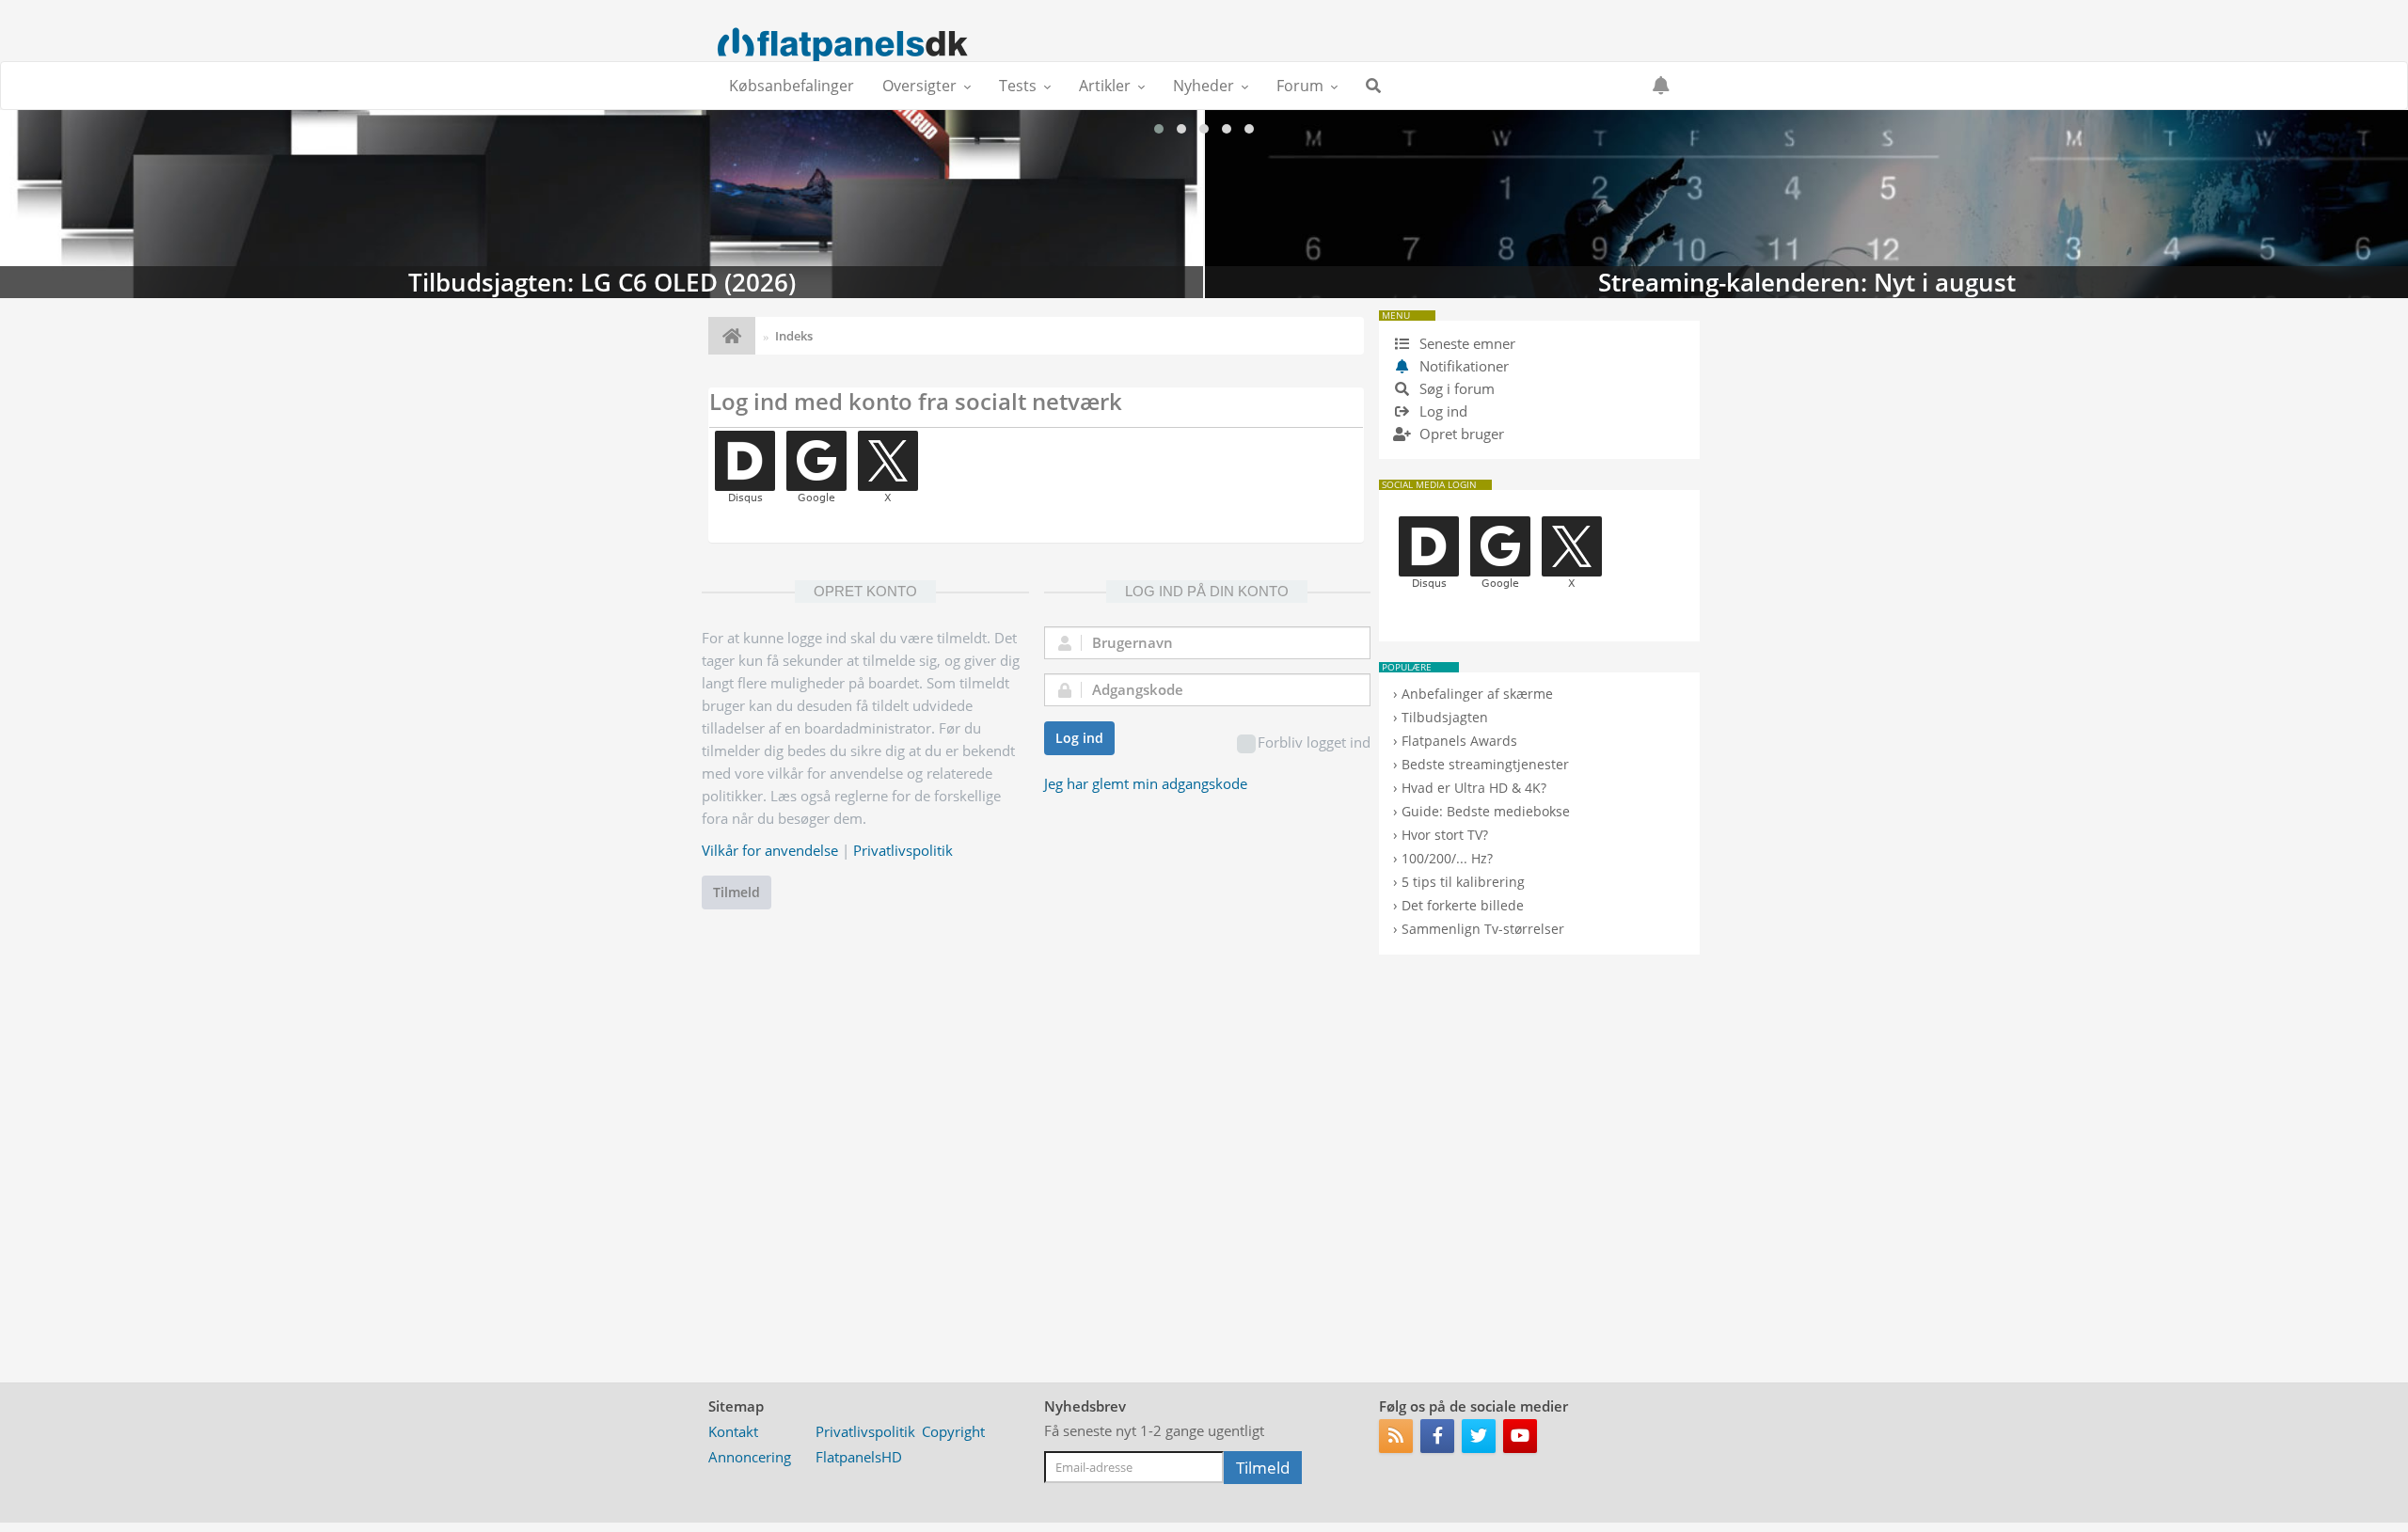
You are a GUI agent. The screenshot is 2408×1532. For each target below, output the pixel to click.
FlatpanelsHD (859, 1457)
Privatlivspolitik (903, 850)
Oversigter (919, 86)
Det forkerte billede (1463, 905)
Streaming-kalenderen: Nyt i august (602, 204)
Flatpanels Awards (1459, 741)
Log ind (1079, 738)
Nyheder (1204, 86)
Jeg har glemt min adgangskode (1146, 783)
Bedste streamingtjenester (1485, 764)
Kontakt (733, 1431)
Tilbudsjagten (1445, 717)
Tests (1018, 86)
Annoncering (750, 1457)
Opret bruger (1460, 434)
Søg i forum (1455, 388)
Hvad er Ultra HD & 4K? (1474, 788)
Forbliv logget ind (1314, 742)
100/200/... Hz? (1447, 858)
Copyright (953, 1431)
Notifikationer (1464, 366)
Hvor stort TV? (1445, 835)
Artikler (1105, 86)
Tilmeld (737, 892)
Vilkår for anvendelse (770, 850)
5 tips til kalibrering (1463, 882)
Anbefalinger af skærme (1477, 694)
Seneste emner (1465, 343)
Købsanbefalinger (792, 86)
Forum (1300, 86)
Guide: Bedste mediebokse (1486, 811)
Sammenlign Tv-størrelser (1483, 929)
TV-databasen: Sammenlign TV (1806, 204)
